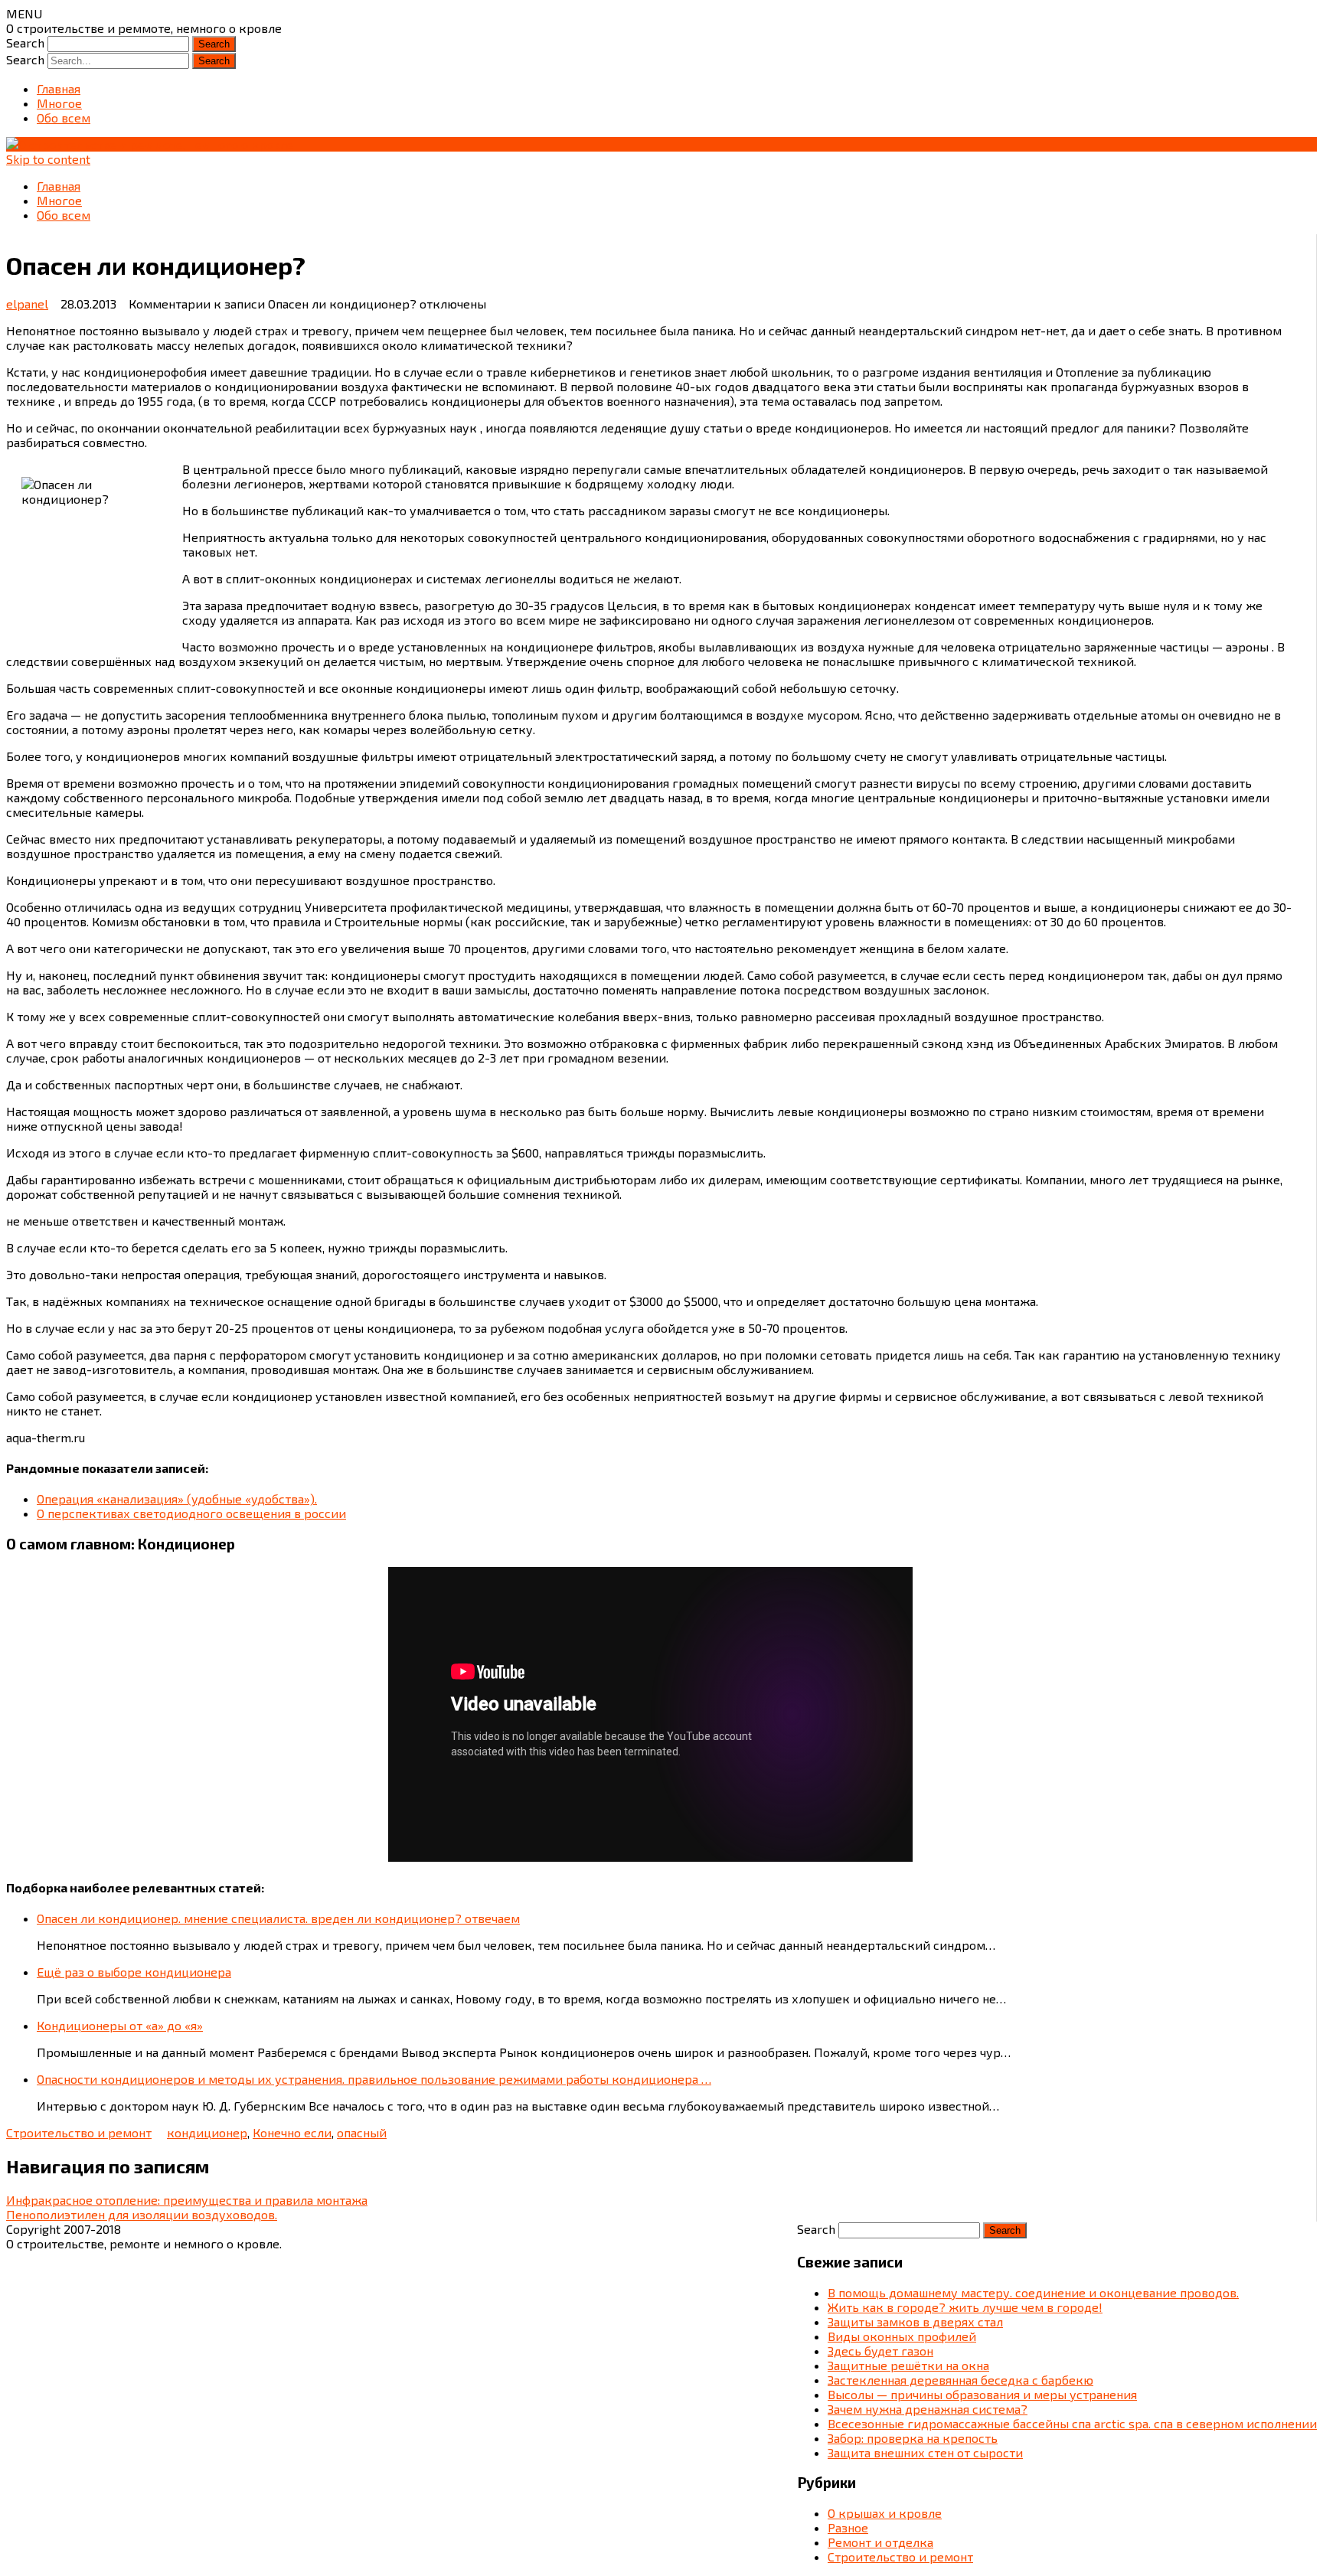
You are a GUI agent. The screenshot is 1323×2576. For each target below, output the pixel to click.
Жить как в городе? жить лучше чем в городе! (965, 2307)
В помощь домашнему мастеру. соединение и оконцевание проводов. (1033, 2292)
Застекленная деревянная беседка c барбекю (960, 2380)
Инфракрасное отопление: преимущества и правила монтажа (187, 2200)
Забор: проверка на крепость (913, 2438)
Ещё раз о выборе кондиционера (134, 1972)
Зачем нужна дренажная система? (928, 2409)
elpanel (27, 304)
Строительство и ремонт (79, 2132)
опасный (362, 2132)
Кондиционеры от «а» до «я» (120, 2025)
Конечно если (292, 2132)
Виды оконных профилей (902, 2336)
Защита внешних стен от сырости (925, 2452)
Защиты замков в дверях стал (915, 2321)
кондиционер (207, 2132)
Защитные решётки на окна (908, 2365)
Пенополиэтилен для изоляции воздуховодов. (142, 2214)
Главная (59, 88)
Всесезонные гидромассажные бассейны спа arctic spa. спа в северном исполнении (1072, 2423)
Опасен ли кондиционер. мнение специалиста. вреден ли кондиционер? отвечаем (278, 1918)
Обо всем (64, 118)
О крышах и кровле (885, 2513)
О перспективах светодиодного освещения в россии (191, 1513)
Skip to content (48, 159)
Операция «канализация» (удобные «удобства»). (177, 1499)
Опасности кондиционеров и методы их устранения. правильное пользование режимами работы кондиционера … (374, 2079)
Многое (59, 103)
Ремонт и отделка (880, 2542)
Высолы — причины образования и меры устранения (982, 2394)
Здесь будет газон (880, 2351)
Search (25, 42)
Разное (848, 2527)
